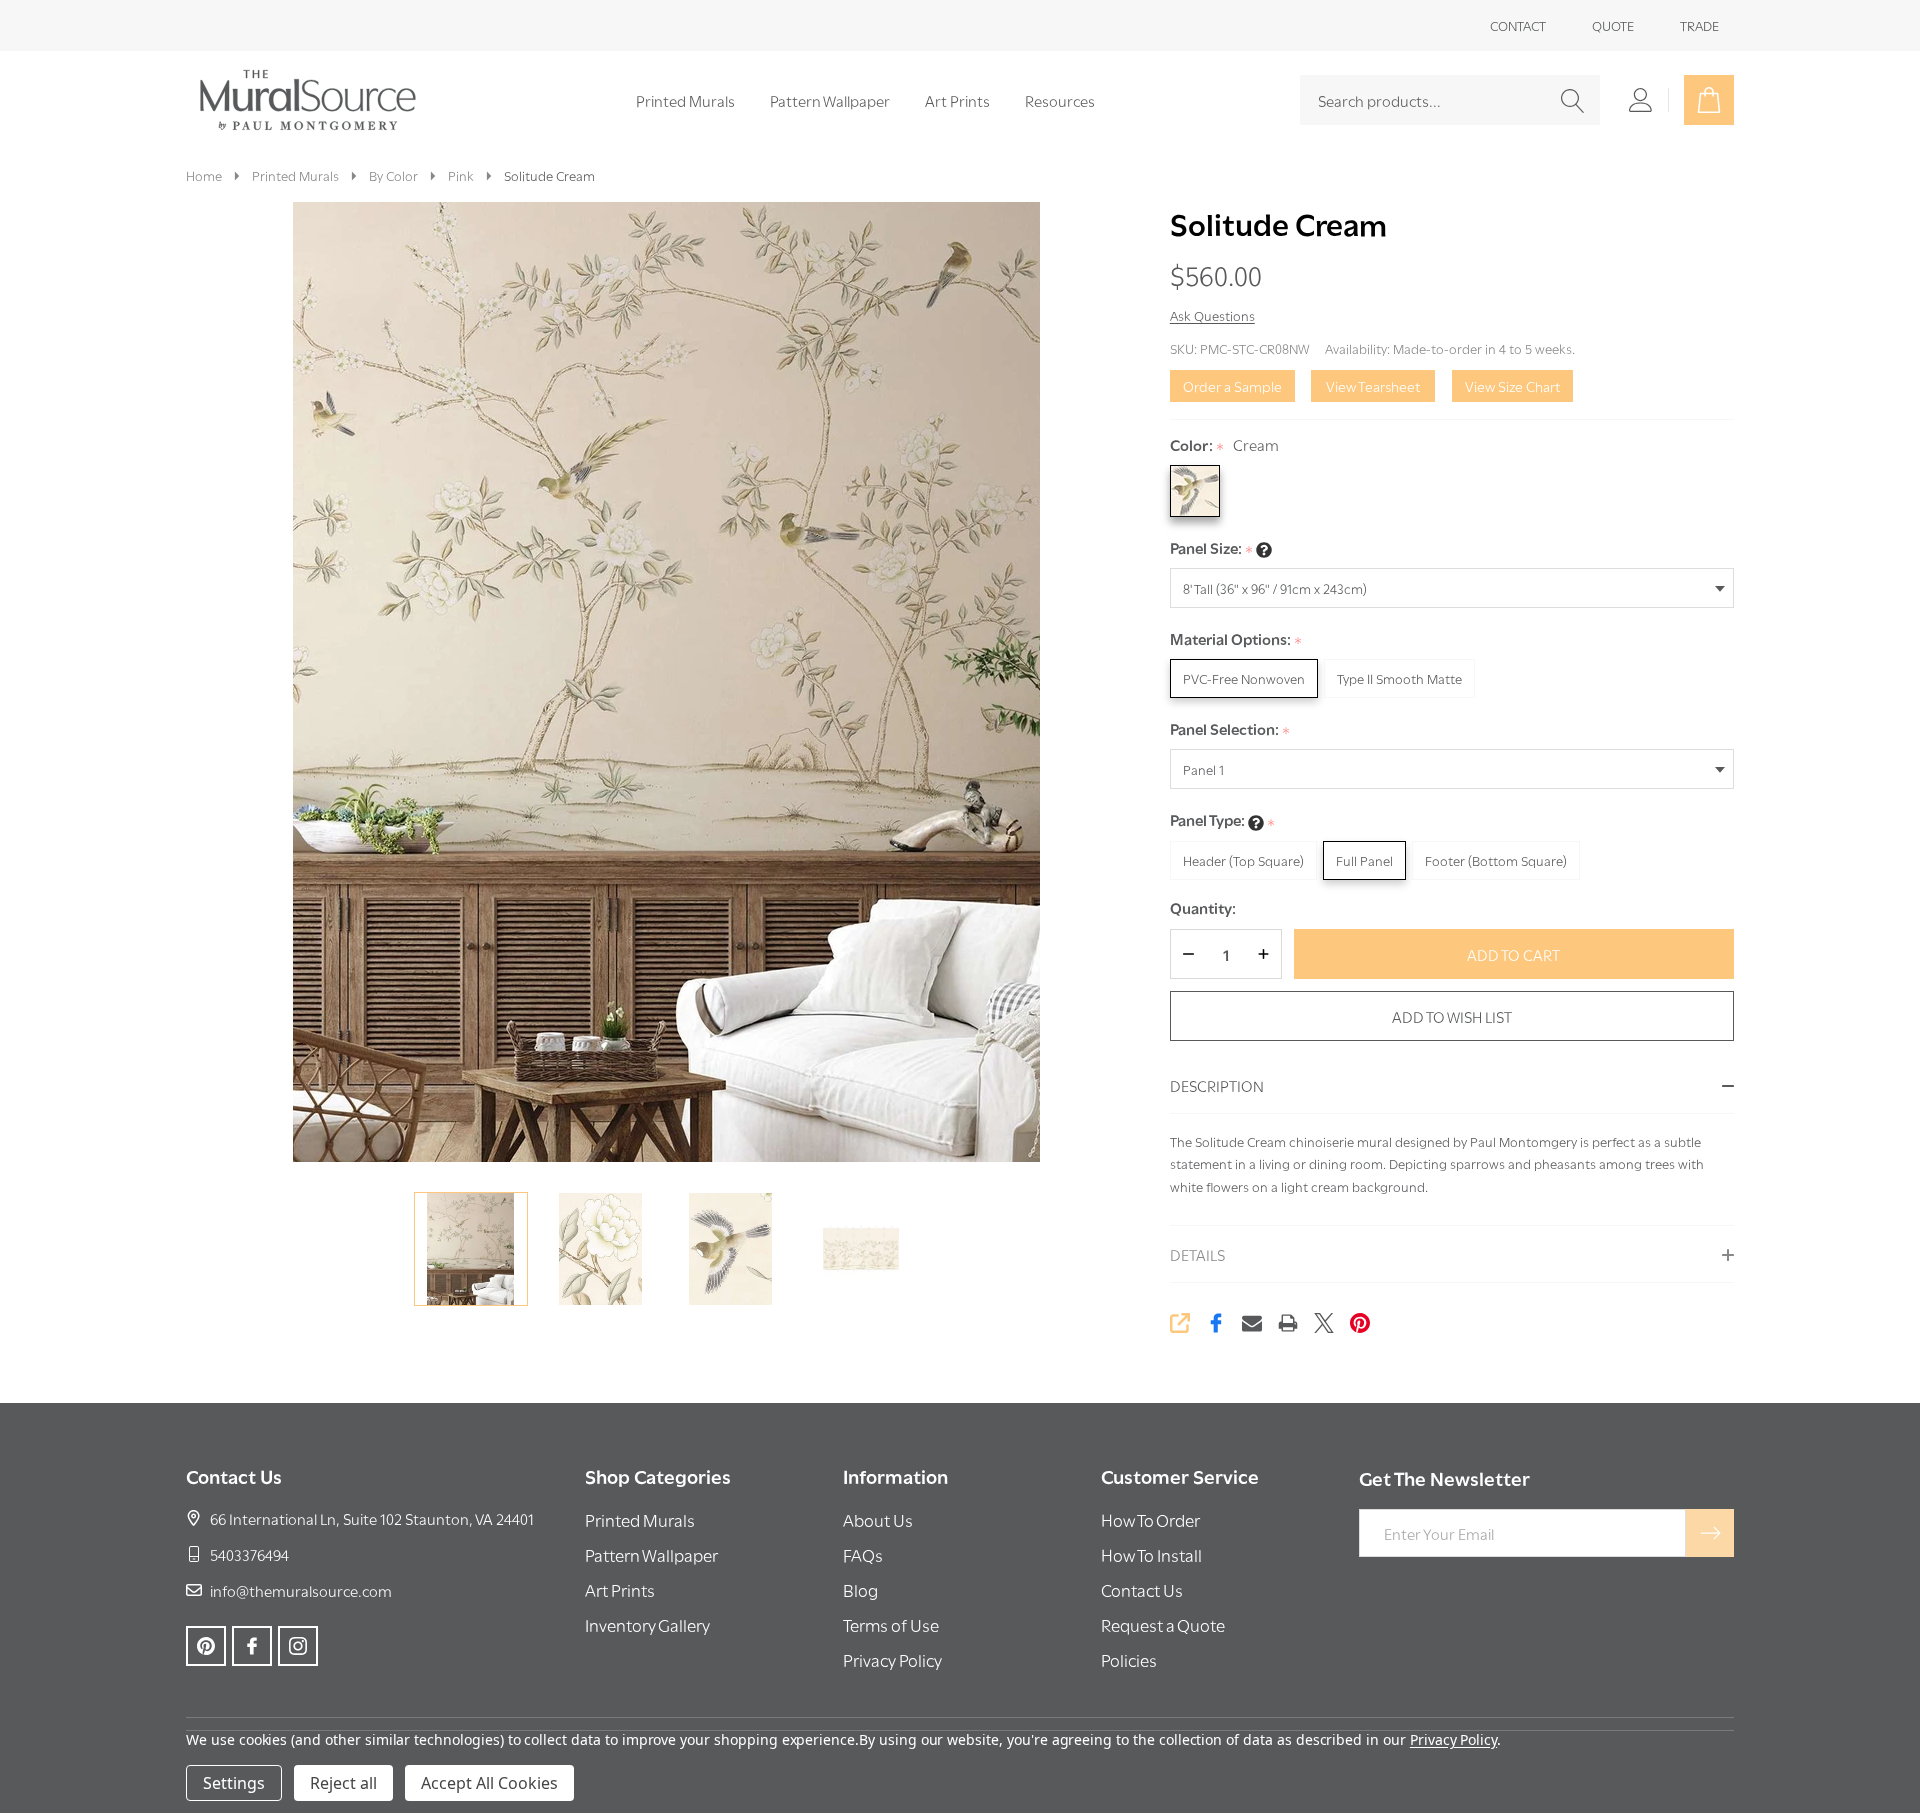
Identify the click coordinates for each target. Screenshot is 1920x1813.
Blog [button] (860, 1589)
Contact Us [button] (1142, 1589)
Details (1197, 1254)
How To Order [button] (1150, 1519)
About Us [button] (878, 1519)
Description (1217, 1085)
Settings (234, 1783)
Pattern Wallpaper (830, 100)
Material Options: (1236, 639)
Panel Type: (1223, 820)
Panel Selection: (1230, 729)
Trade (1699, 25)
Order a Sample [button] (1232, 385)
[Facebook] (1216, 1323)
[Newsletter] (1710, 1533)
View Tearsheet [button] (1373, 385)
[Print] (1288, 1323)
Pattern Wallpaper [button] (651, 1554)
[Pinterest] (1360, 1323)
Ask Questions (1212, 315)
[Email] (1252, 1323)
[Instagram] (298, 1646)
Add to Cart (1513, 954)
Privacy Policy (1453, 1739)
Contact (1518, 25)
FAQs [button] (863, 1554)
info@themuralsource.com (301, 1590)
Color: (1225, 445)
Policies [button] (1129, 1659)
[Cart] (1709, 100)
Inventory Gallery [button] (647, 1624)
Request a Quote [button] (1163, 1624)
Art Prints (957, 100)
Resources (1060, 100)
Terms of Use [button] (891, 1624)
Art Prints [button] (620, 1589)
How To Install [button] (1151, 1554)
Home (204, 175)
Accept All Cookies (489, 1783)
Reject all (343, 1783)
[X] (1324, 1323)
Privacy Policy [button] (892, 1659)
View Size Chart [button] (1512, 385)
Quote (1613, 25)
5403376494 (249, 1554)
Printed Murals (685, 100)
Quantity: (1203, 907)
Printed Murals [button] (640, 1519)
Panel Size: (1212, 548)
